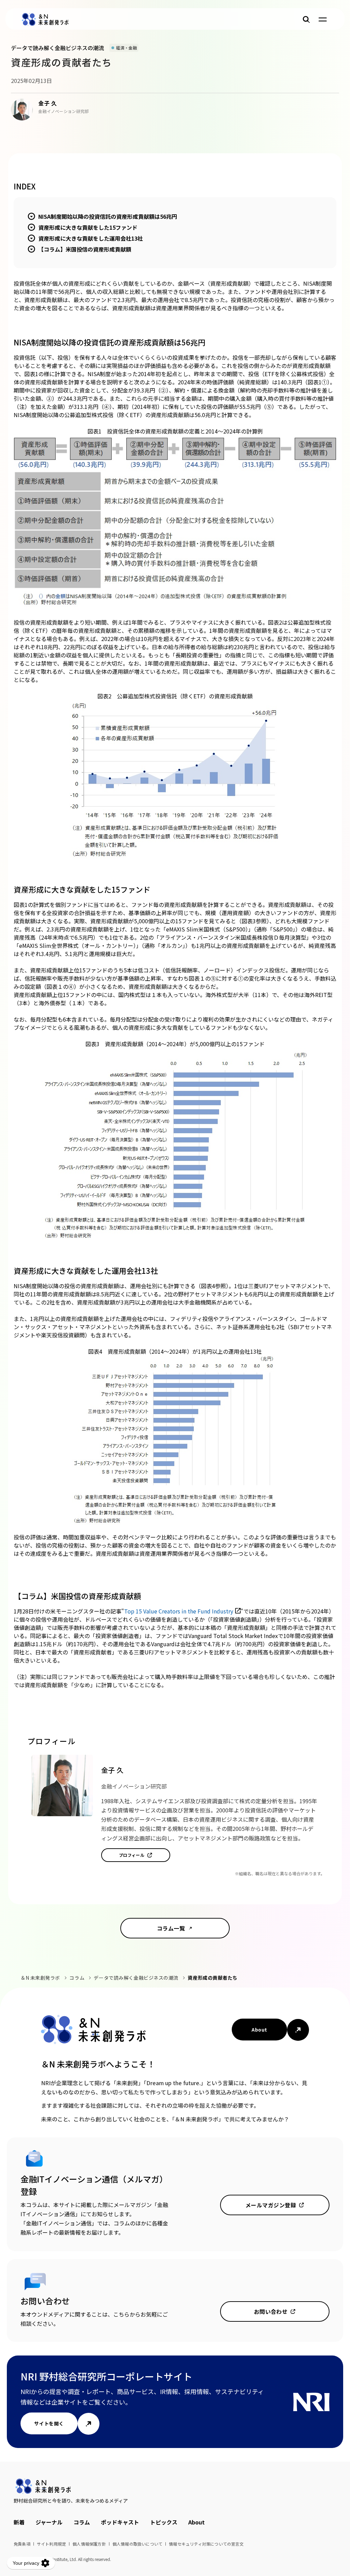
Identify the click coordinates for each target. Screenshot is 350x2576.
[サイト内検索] (306, 19)
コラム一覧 (171, 1928)
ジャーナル (49, 2522)
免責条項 (22, 2544)
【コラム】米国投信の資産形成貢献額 (85, 249)
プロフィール (132, 1855)
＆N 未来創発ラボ (40, 1978)
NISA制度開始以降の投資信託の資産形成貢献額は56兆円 (108, 216)
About (259, 2030)
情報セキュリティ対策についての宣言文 (206, 2544)
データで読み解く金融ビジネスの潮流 (136, 1978)
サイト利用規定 (51, 2544)
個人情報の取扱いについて (137, 2544)
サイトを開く (49, 2423)
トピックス (164, 2522)
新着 (19, 2522)
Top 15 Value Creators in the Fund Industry (179, 1611)
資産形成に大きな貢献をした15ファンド (88, 227)
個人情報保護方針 (89, 2544)
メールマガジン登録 (271, 2205)
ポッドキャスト (120, 2522)
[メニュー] (323, 19)
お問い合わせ (271, 2311)
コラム (77, 1978)
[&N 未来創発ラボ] (45, 19)
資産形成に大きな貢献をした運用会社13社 (91, 238)
